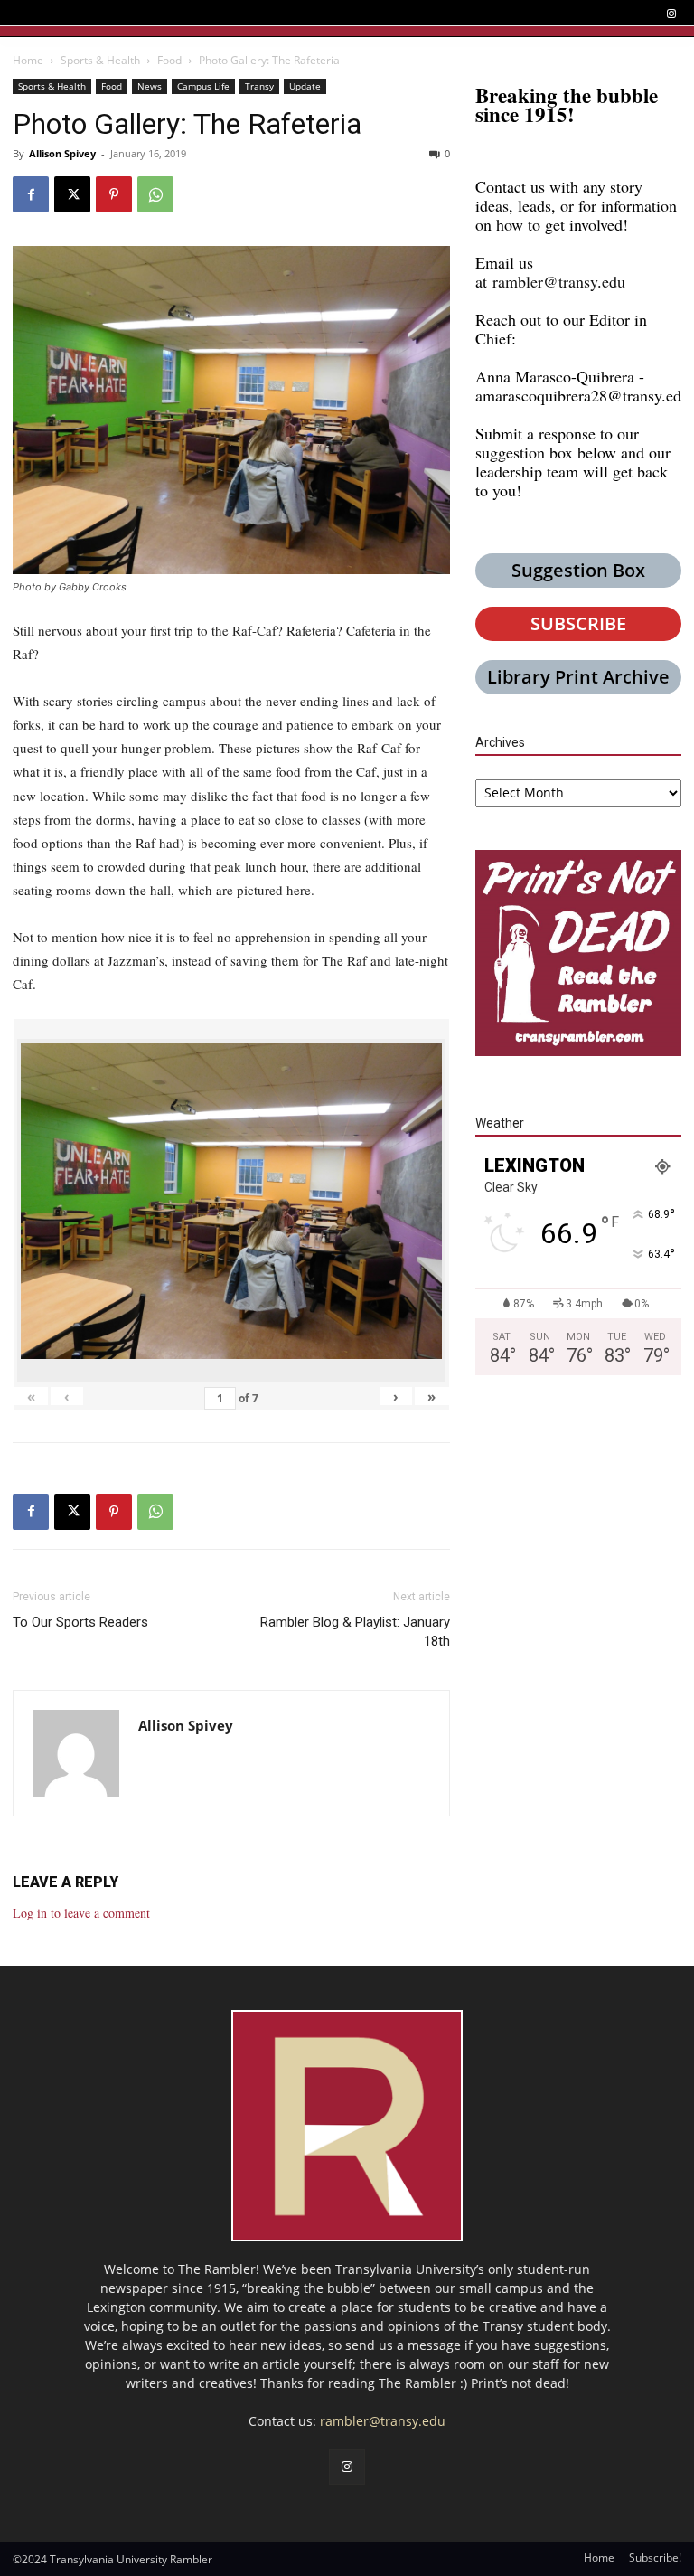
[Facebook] (31, 194)
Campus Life (203, 86)
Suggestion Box (578, 570)
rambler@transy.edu (559, 281)
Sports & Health (100, 60)
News (150, 86)
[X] (72, 194)
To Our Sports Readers (80, 1622)
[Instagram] (671, 14)
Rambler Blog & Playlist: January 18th (355, 1632)
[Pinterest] (114, 194)
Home (28, 60)
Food (169, 60)
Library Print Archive (578, 677)
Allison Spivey (62, 153)
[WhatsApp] (155, 194)
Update (305, 86)
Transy (259, 86)
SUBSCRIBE (578, 623)
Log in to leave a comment (81, 1913)
